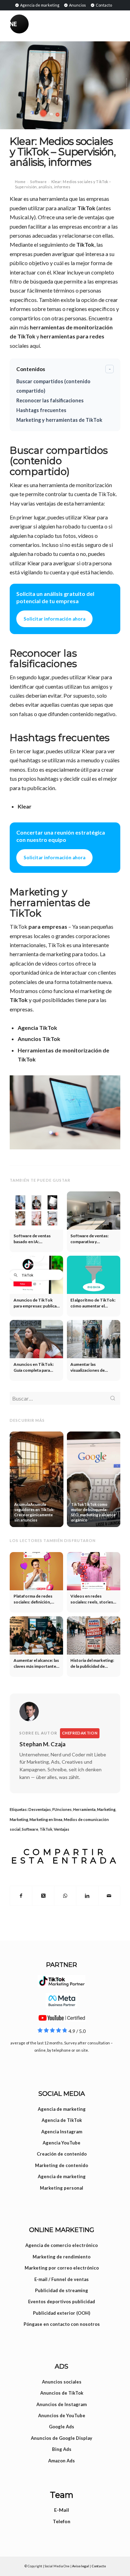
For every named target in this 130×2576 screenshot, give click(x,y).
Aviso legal (81, 2566)
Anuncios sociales (62, 2382)
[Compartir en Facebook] (21, 1896)
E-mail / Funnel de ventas (62, 2279)
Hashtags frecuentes (41, 410)
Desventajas (40, 1809)
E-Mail (62, 2510)
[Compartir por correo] (109, 1896)
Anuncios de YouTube (62, 2415)
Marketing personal (62, 2188)
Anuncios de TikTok (62, 2393)
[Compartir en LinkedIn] (87, 1896)
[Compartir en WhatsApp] (65, 1896)
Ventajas (62, 1829)
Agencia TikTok (37, 1028)
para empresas (48, 926)
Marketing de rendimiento (62, 2257)
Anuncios (77, 5)
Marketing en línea (46, 1819)
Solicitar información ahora (54, 619)
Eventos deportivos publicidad (62, 2302)
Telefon (62, 2521)
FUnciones (62, 1809)
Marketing (106, 1809)
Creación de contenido (62, 2154)
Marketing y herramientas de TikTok (59, 420)
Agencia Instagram (62, 2132)
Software (38, 182)
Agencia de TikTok (62, 2120)
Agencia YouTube (62, 2143)
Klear (25, 806)
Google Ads (62, 2427)
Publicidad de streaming (62, 2290)
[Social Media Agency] (37, 24)
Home (20, 182)
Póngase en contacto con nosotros (62, 2324)
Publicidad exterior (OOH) (62, 2313)
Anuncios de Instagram (62, 2404)
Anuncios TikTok (39, 1039)
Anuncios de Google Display (62, 2438)
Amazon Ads (62, 2461)
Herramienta (84, 1809)
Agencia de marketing (39, 5)
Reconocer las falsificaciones (50, 400)
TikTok (86, 208)
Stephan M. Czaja (42, 1744)
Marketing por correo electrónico (62, 2268)
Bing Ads (62, 2449)
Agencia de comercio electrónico (62, 2245)
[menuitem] (37, 5)
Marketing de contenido (62, 2165)
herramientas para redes (72, 336)
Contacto (103, 5)
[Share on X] (43, 1896)
